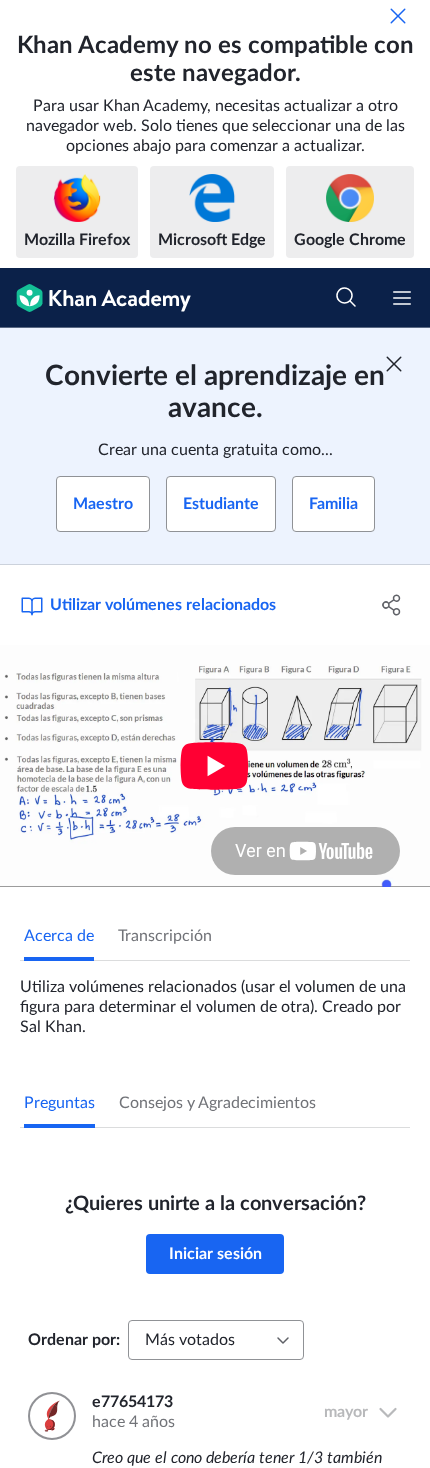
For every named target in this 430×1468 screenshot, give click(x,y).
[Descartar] (398, 16)
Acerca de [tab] (59, 936)
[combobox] (216, 1340)
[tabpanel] (215, 999)
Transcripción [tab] (165, 936)
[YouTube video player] (215, 766)
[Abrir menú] (402, 298)
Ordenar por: (74, 1340)
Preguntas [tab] (59, 1103)
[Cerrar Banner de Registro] (394, 364)
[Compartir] (392, 605)
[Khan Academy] (95, 298)
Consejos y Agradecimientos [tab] (217, 1103)
